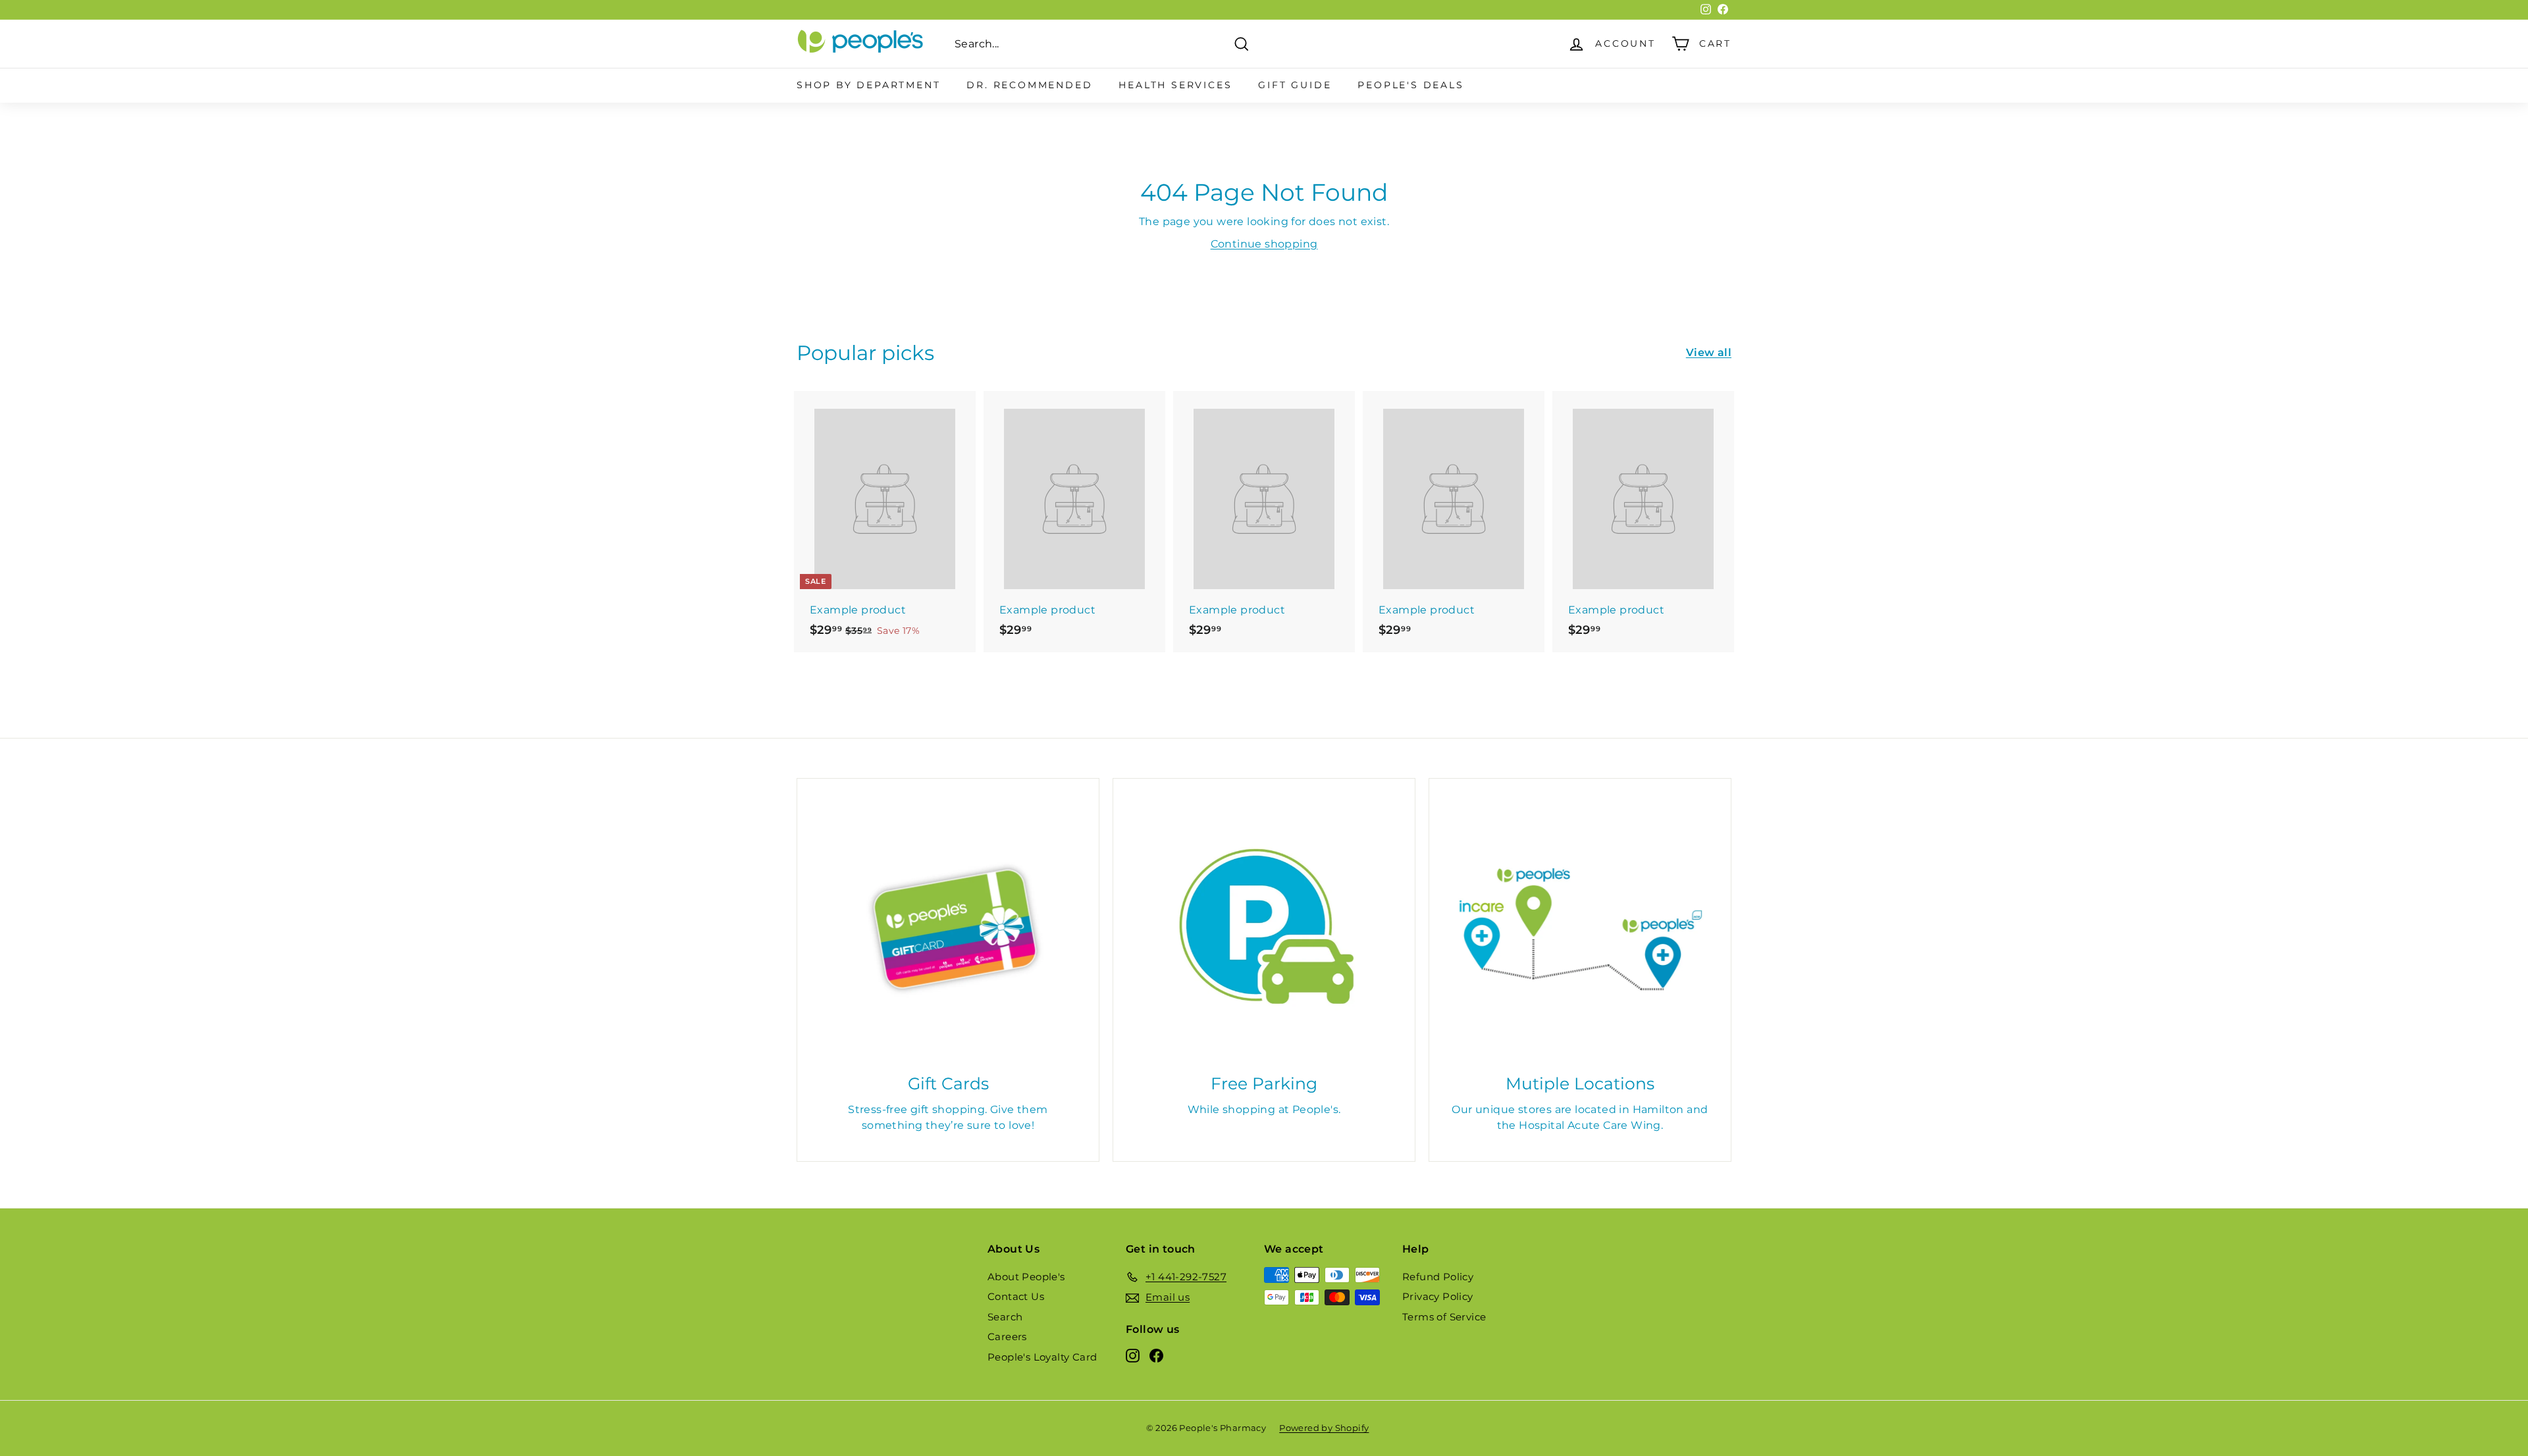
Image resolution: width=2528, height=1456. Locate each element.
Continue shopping (1264, 244)
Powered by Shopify (1324, 1428)
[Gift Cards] (948, 929)
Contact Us (1016, 1296)
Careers (1007, 1337)
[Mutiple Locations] (1580, 929)
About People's (1026, 1277)
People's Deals (1410, 85)
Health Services (1175, 85)
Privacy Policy (1438, 1296)
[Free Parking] (1264, 929)
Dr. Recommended (1029, 85)
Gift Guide (1295, 85)
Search (1005, 1317)
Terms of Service (1444, 1317)
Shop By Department (868, 85)
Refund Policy (1438, 1277)
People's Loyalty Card (1042, 1357)
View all (1709, 352)
